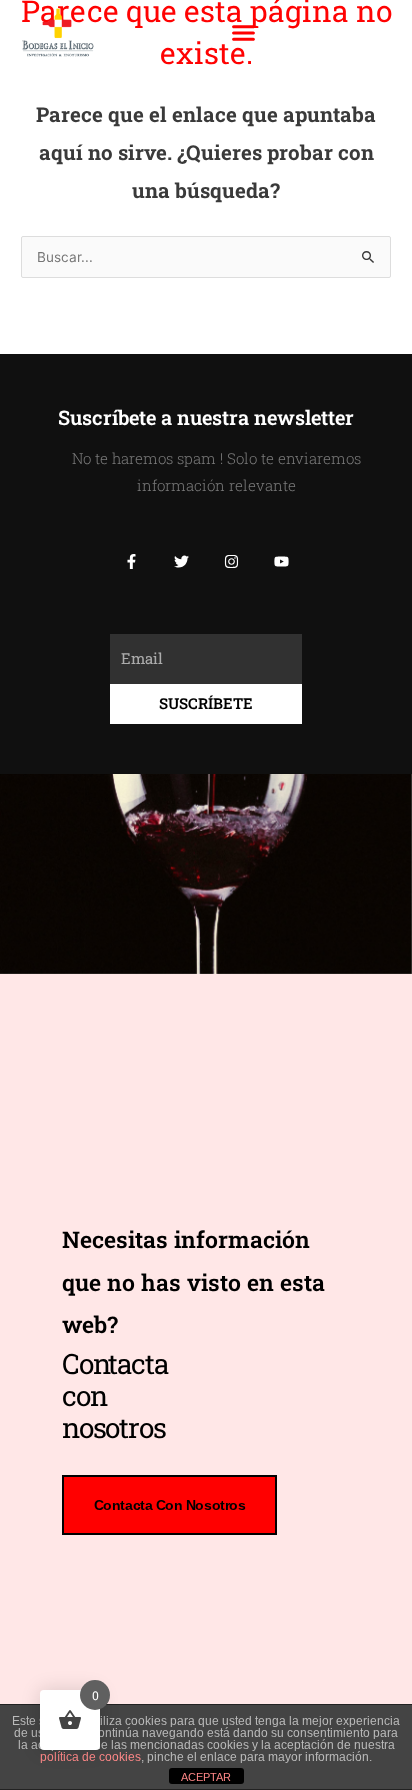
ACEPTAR (206, 1777)
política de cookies (90, 1757)
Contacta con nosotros (170, 1505)
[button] (243, 33)
